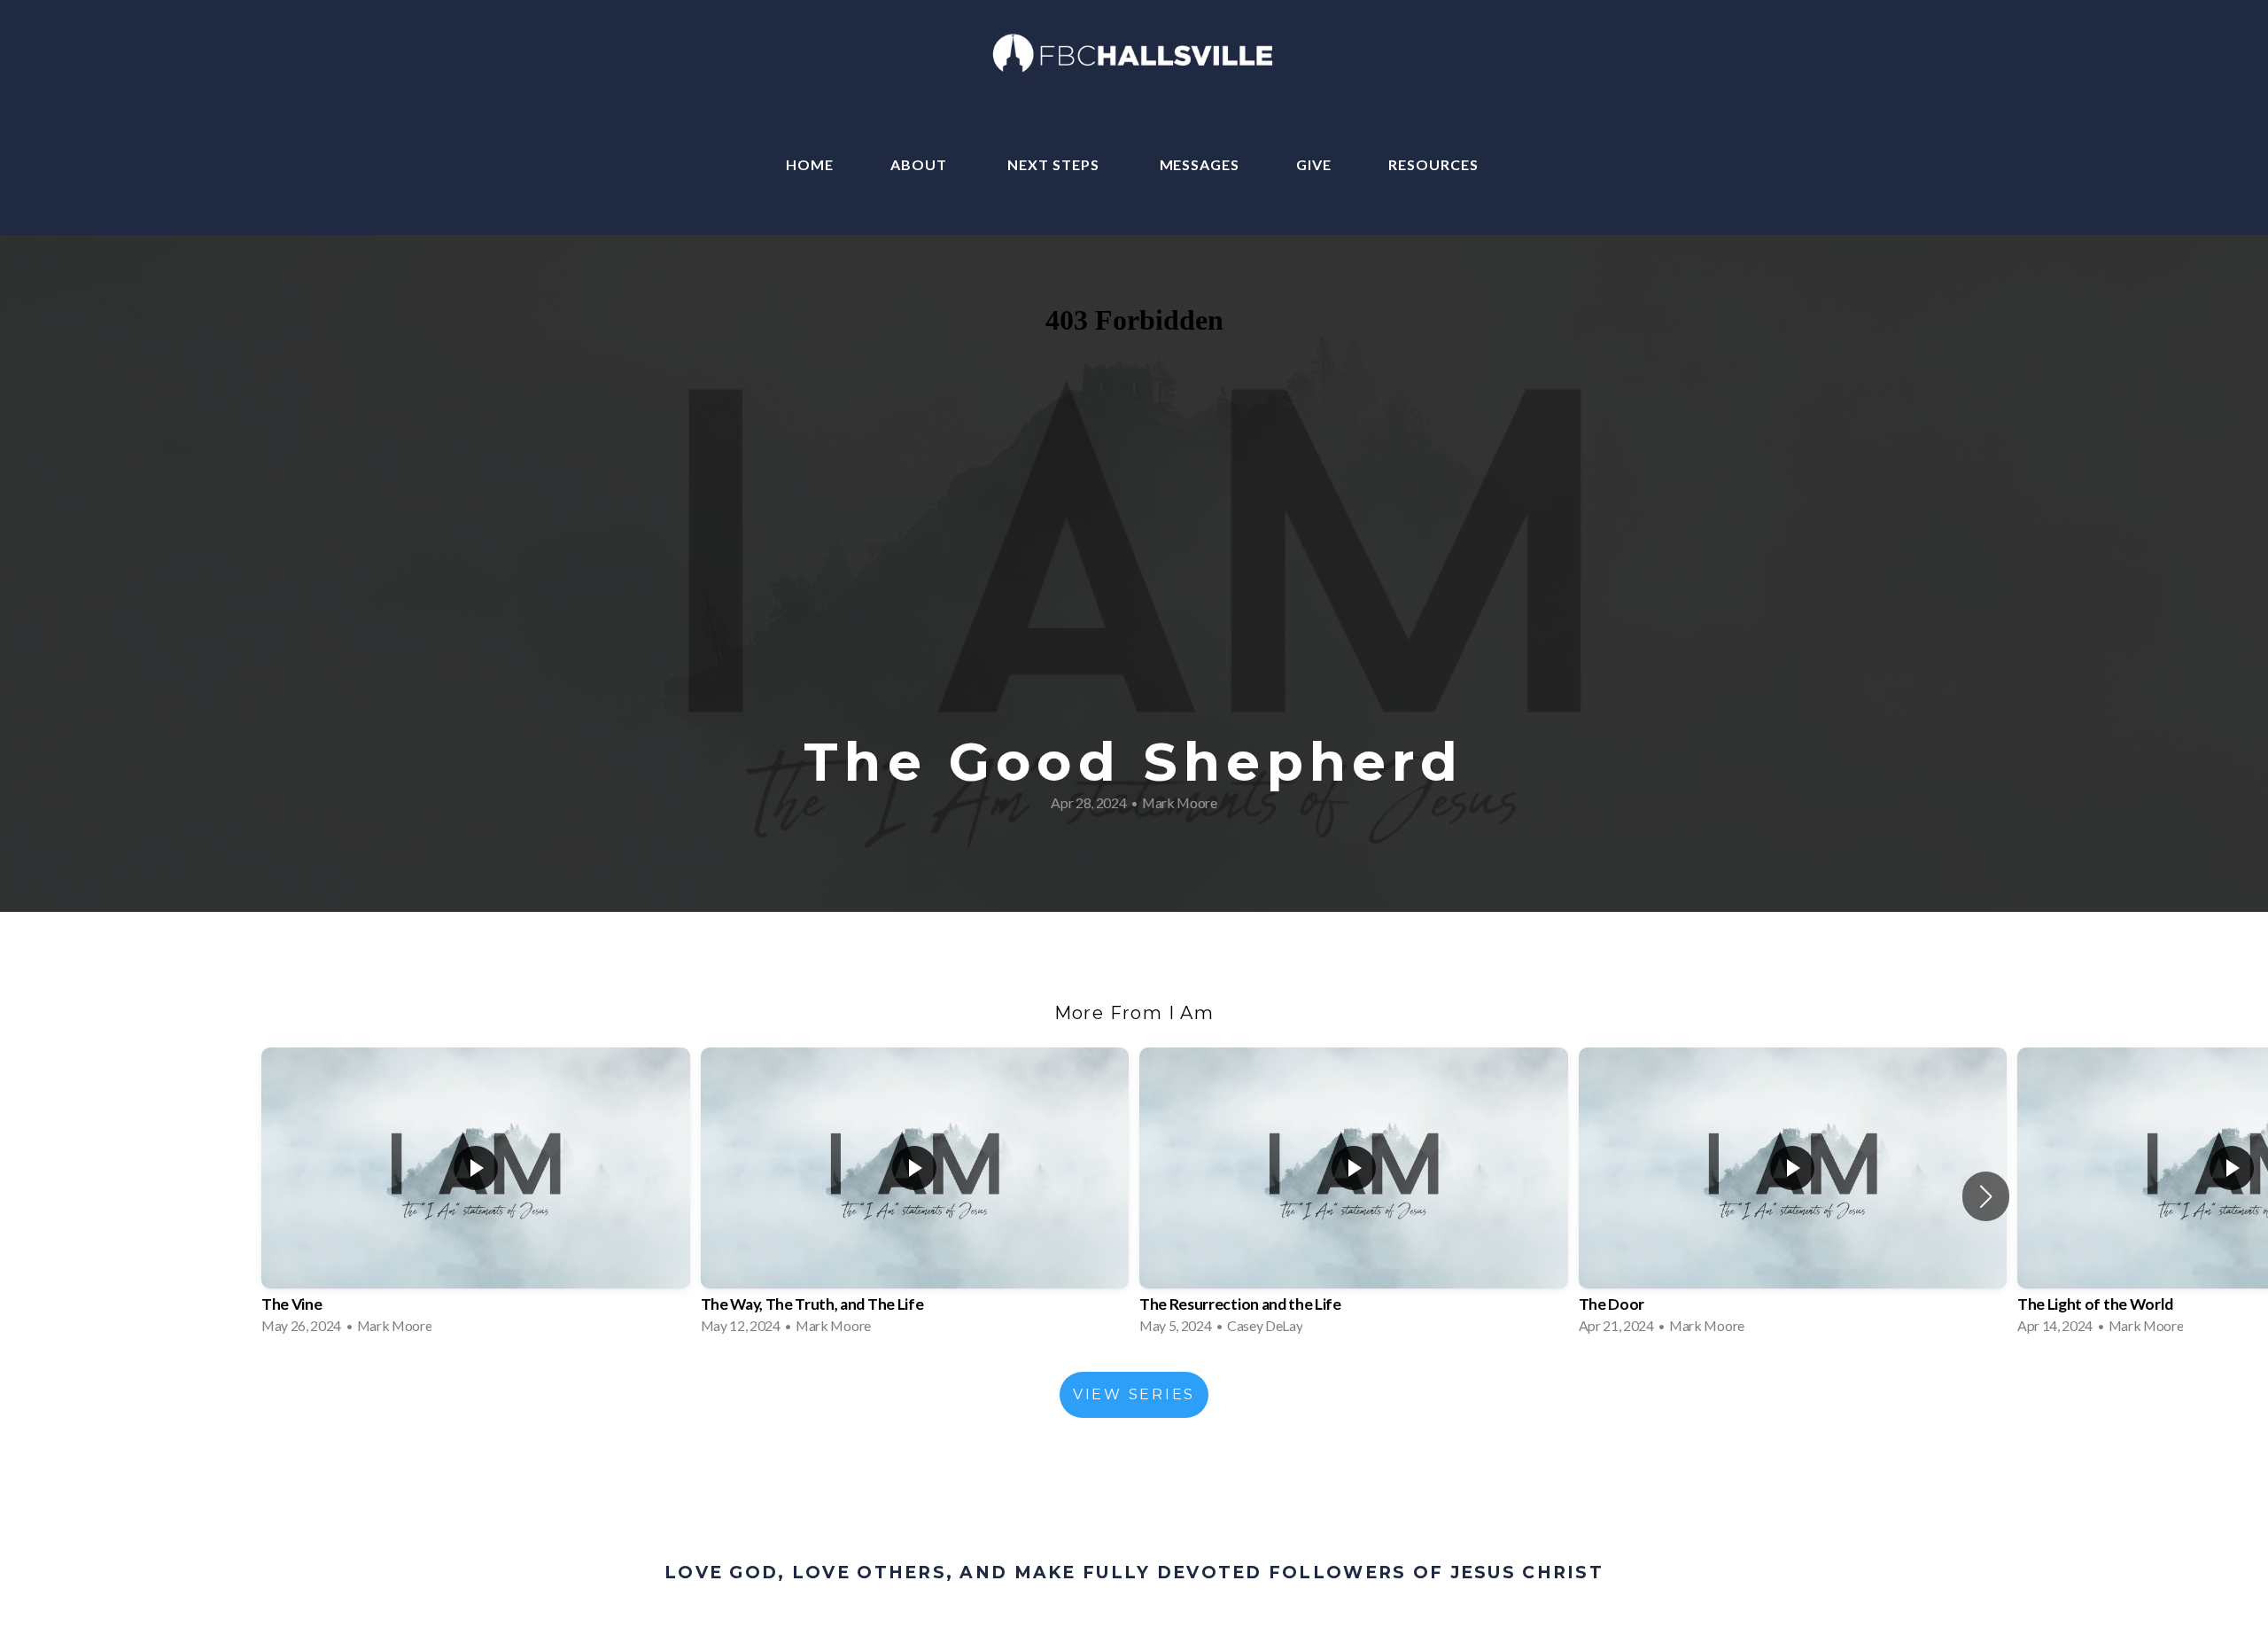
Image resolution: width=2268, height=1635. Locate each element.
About (920, 164)
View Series (1134, 1394)
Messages (1200, 164)
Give (1314, 164)
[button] (1986, 1196)
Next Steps (1055, 164)
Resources (1435, 164)
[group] (476, 1196)
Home (810, 164)
